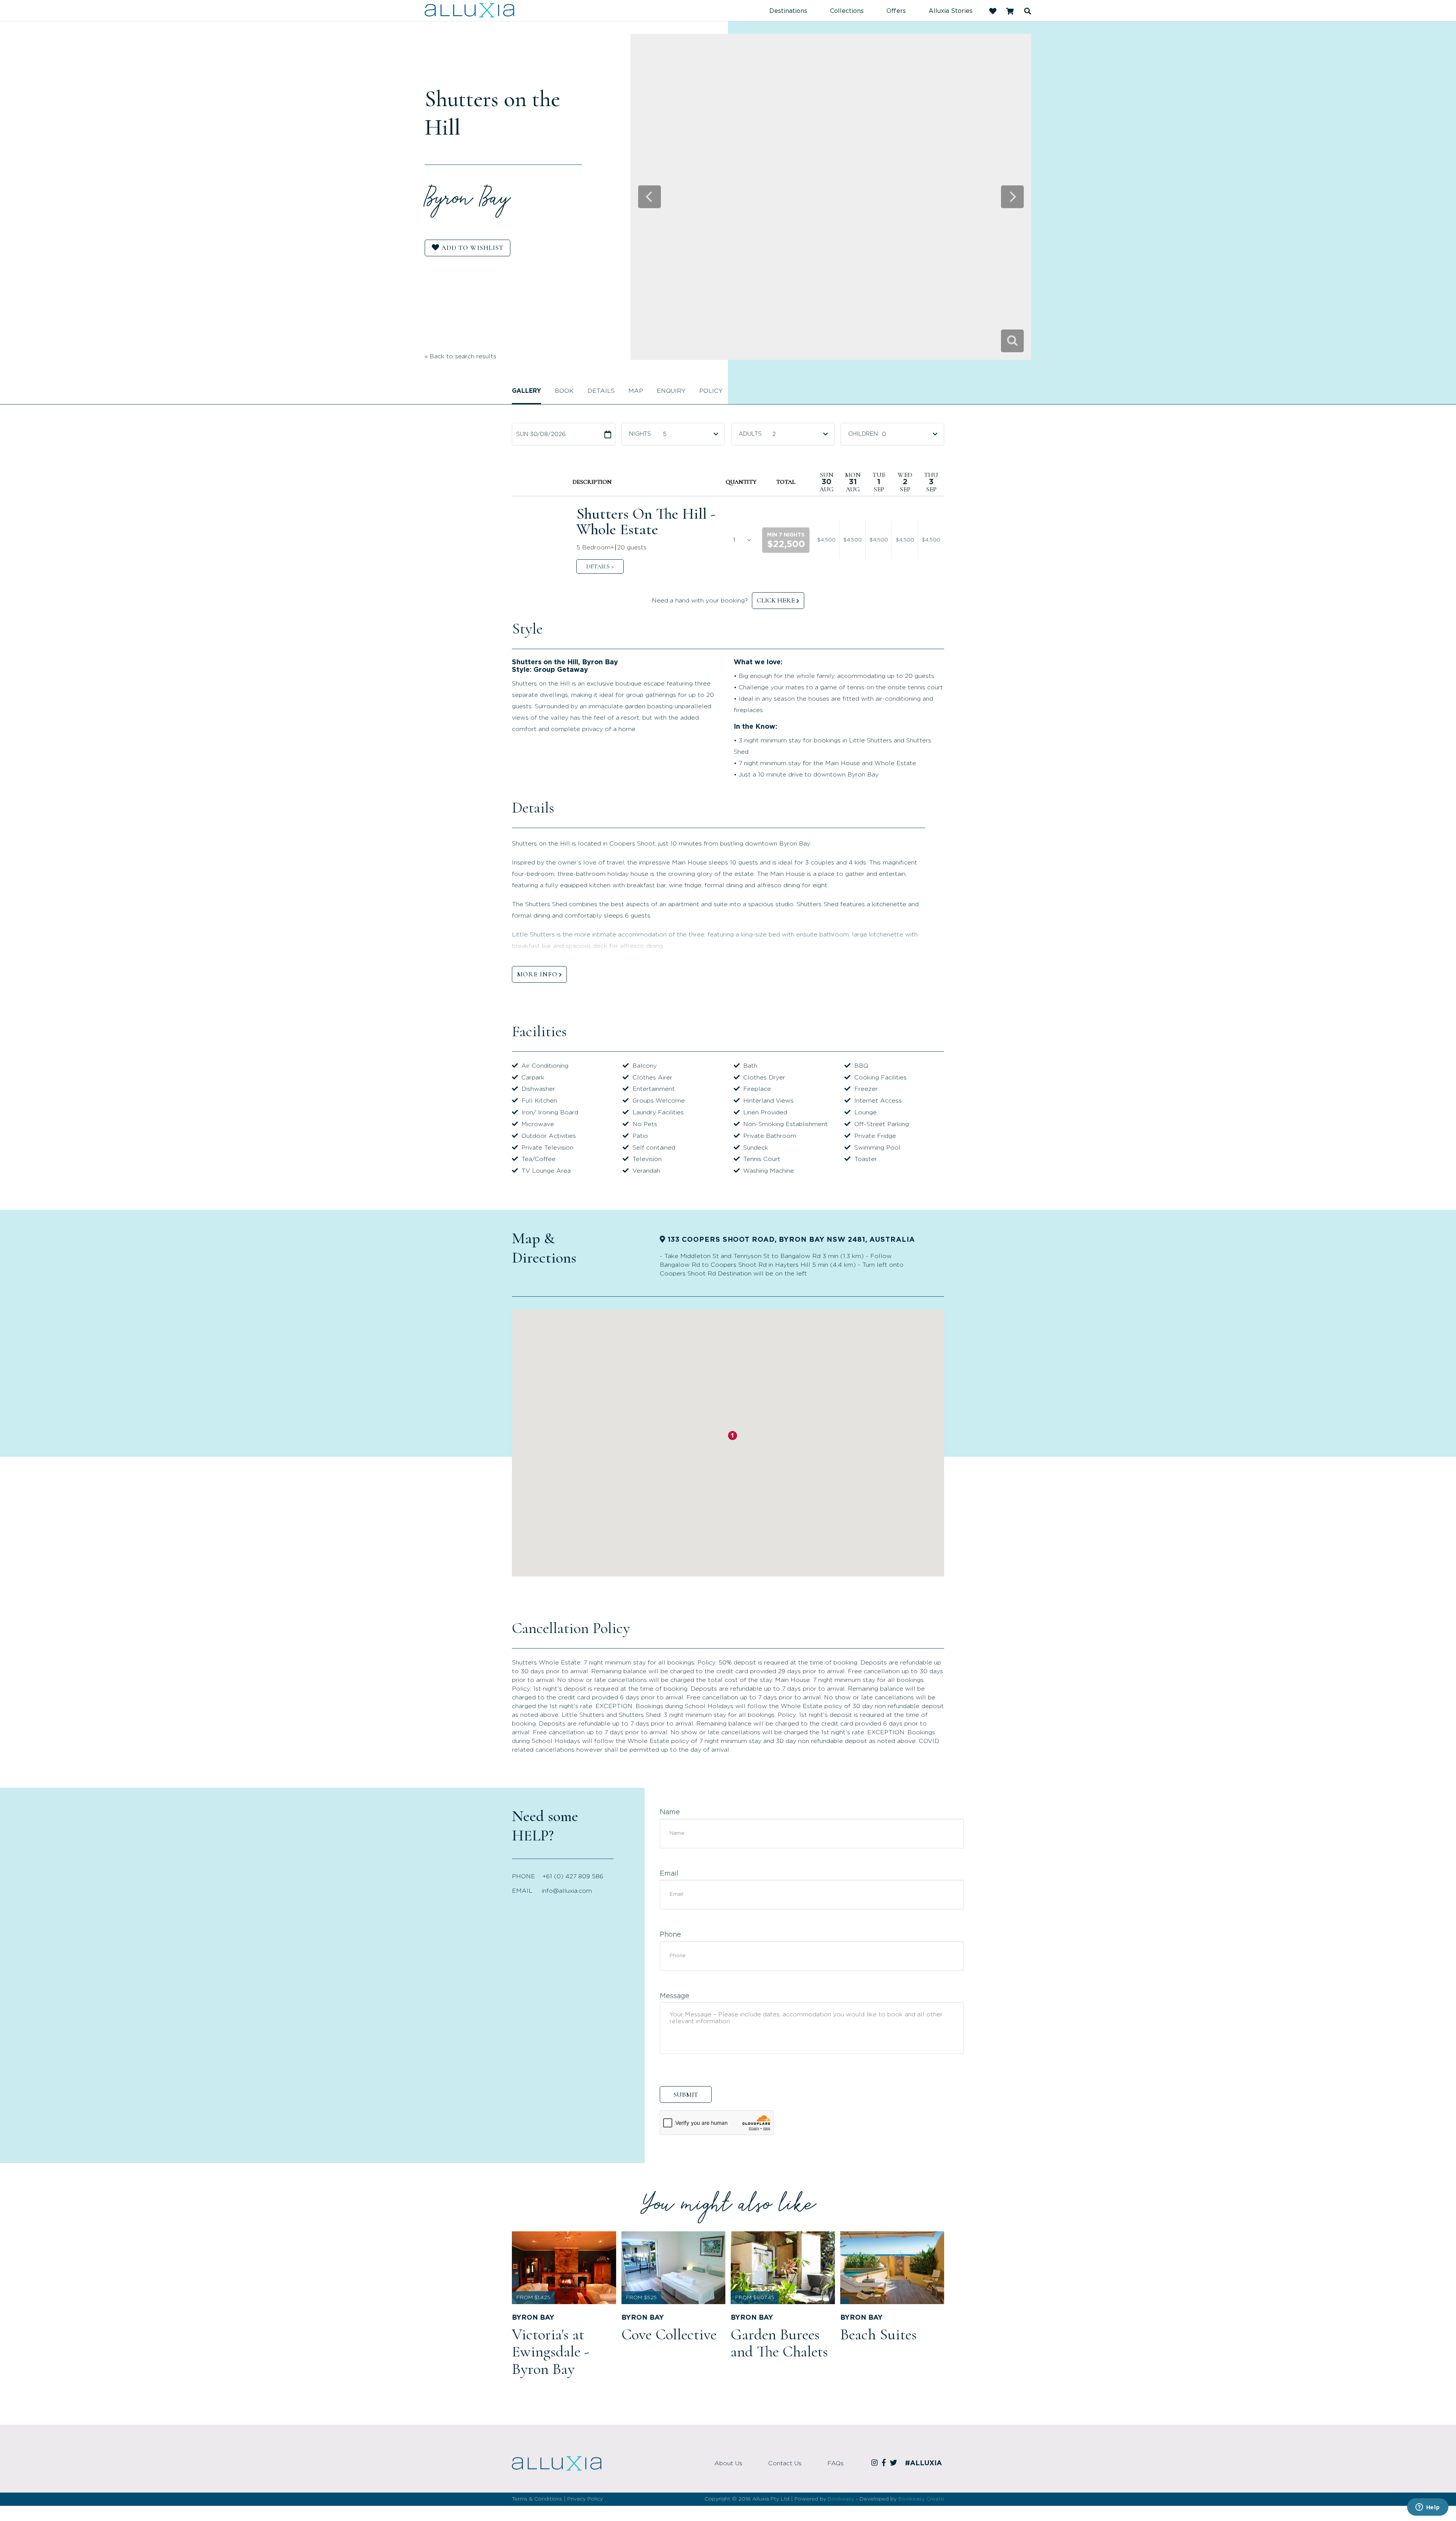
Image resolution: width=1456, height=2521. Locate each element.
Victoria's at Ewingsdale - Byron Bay (551, 2352)
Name (670, 1812)
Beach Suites (879, 2334)
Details (601, 391)
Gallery (526, 391)
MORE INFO (537, 974)
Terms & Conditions (537, 2499)
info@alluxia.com (567, 1891)
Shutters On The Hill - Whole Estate (646, 522)
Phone (670, 1935)
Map (636, 391)
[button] (786, 540)
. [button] (600, 566)
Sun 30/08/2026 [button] (541, 434)
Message (675, 1996)
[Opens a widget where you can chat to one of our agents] (1428, 2508)
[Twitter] (895, 2463)
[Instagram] (876, 2463)
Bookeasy (841, 2499)
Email (669, 1874)
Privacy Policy (585, 2499)
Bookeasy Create (921, 2499)
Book (564, 391)
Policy (711, 391)
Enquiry (671, 391)
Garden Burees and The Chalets (779, 2343)
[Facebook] (885, 2463)
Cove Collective (669, 2334)
